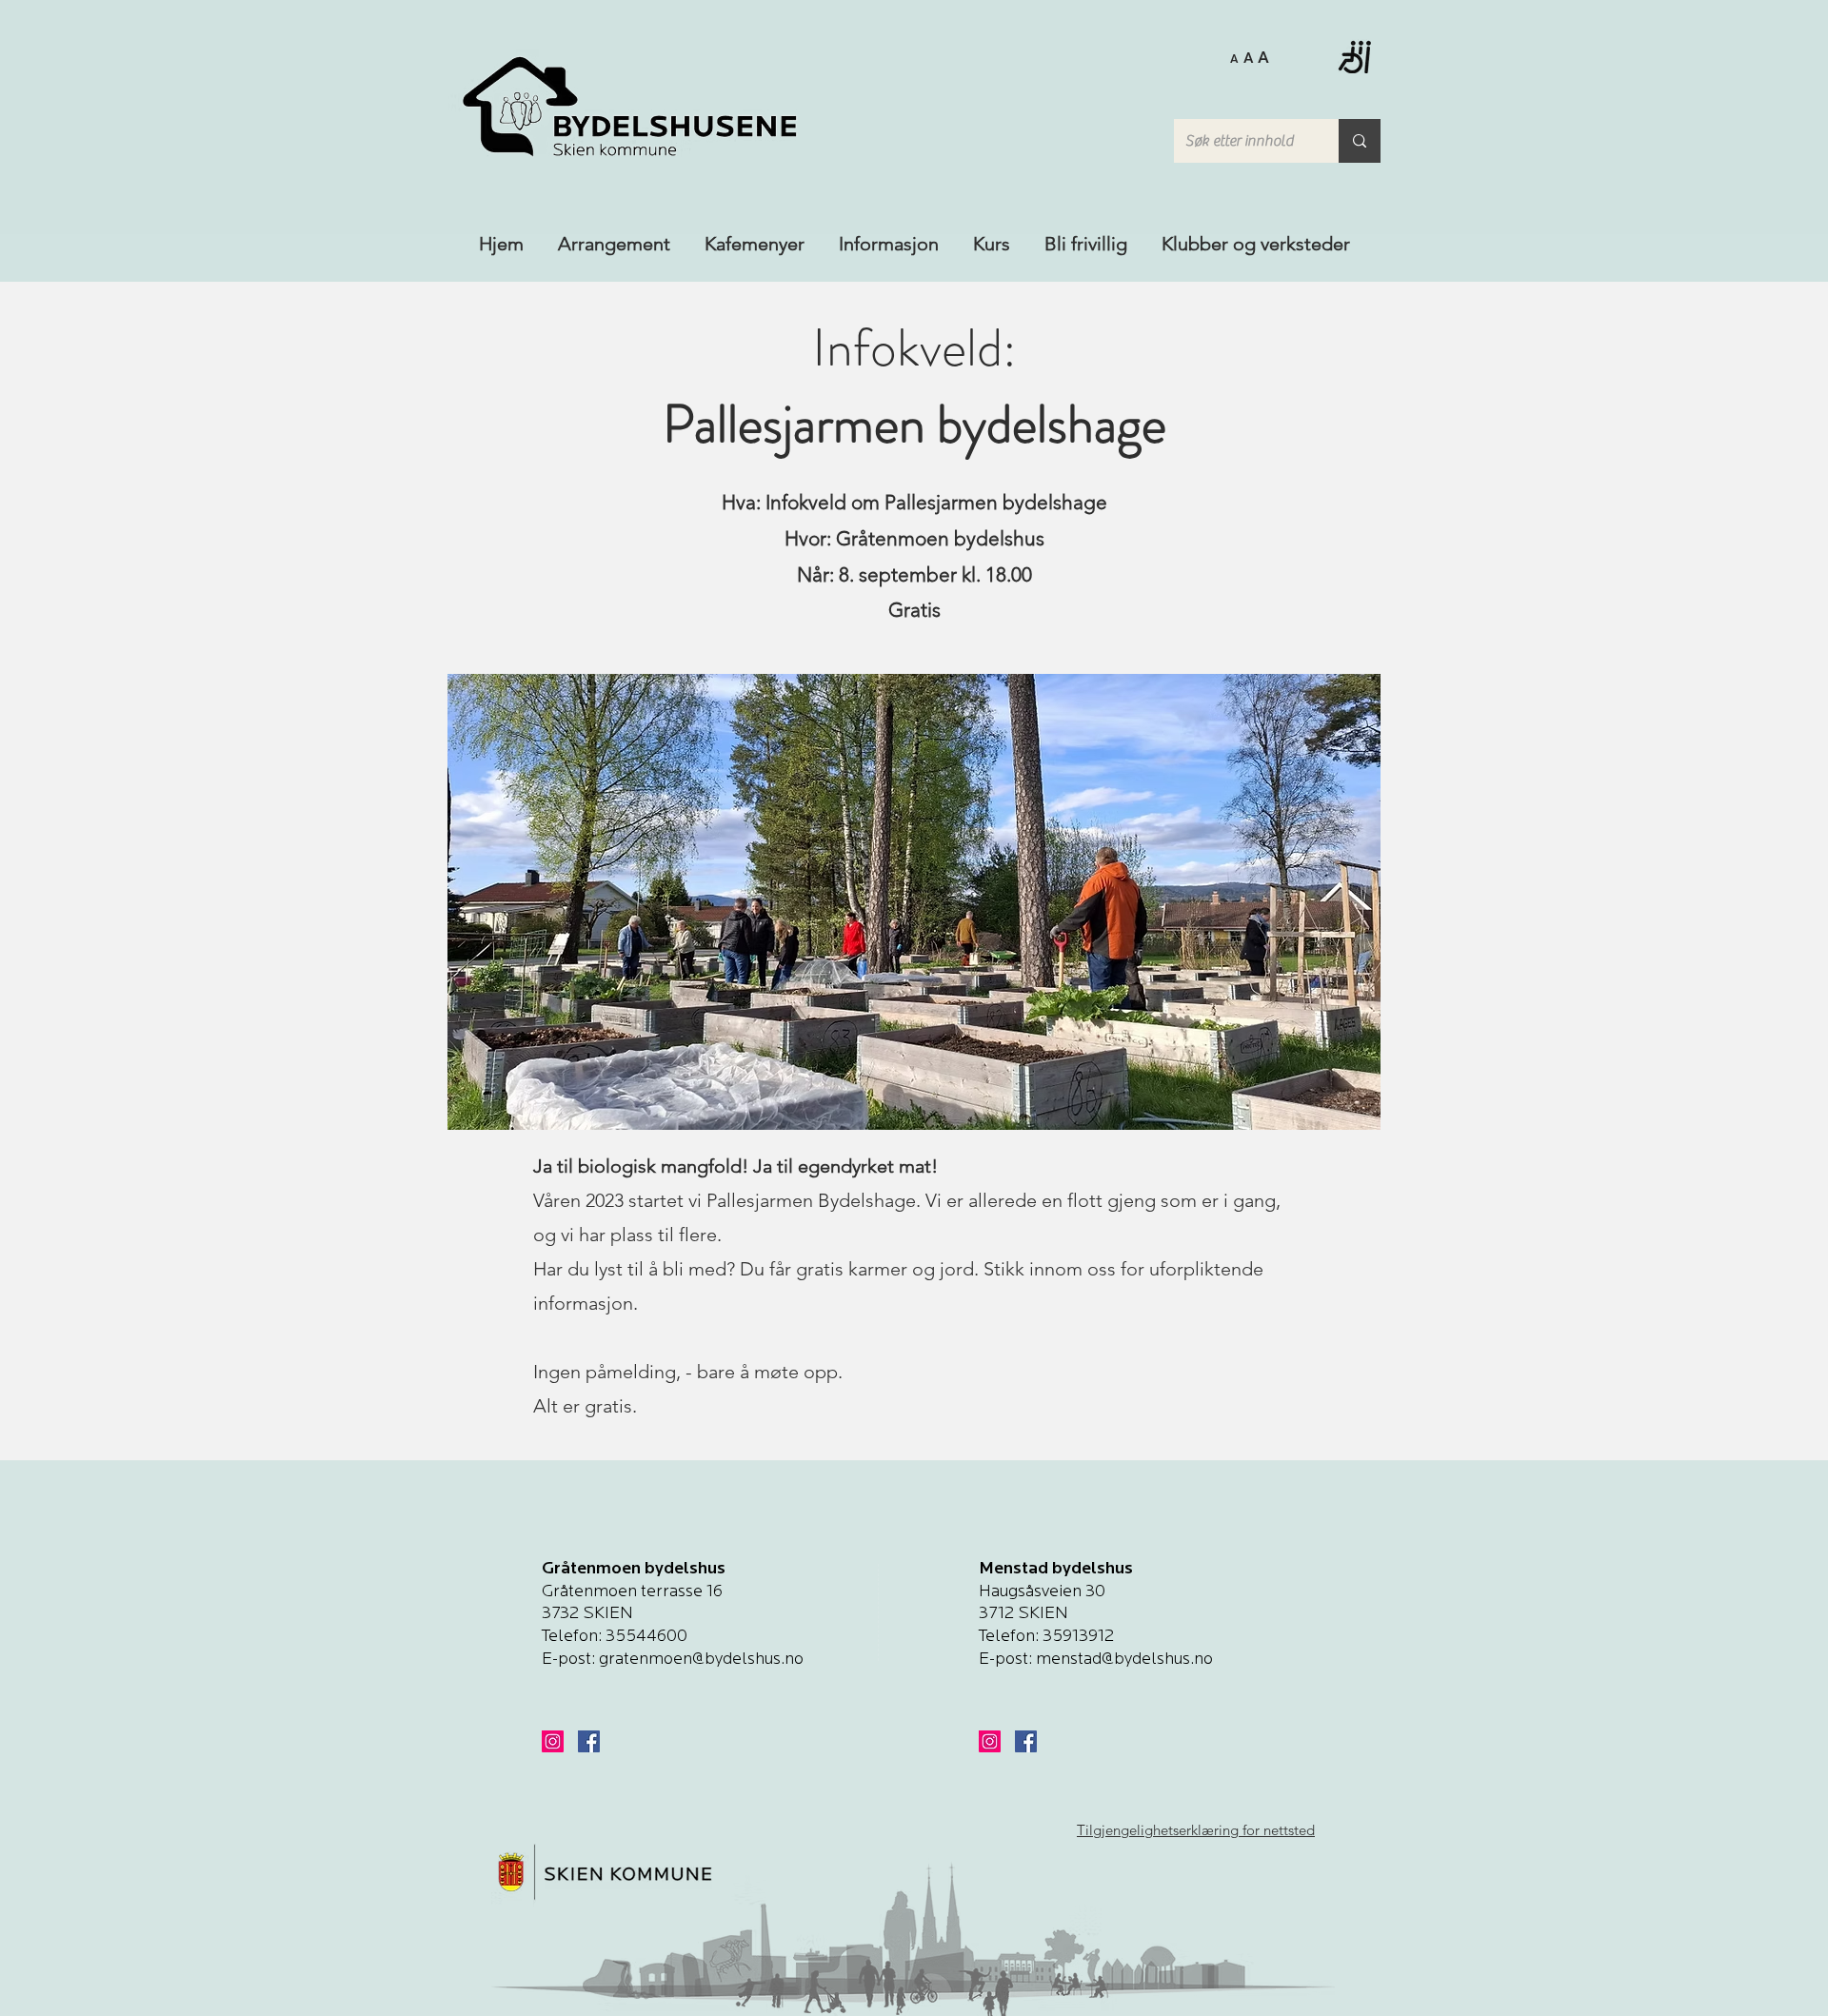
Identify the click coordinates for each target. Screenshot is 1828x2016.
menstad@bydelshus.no (1124, 1660)
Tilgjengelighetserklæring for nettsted (1196, 1830)
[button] (1250, 56)
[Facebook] (589, 1741)
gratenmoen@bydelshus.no (701, 1660)
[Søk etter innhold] (1360, 141)
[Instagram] (553, 1741)
